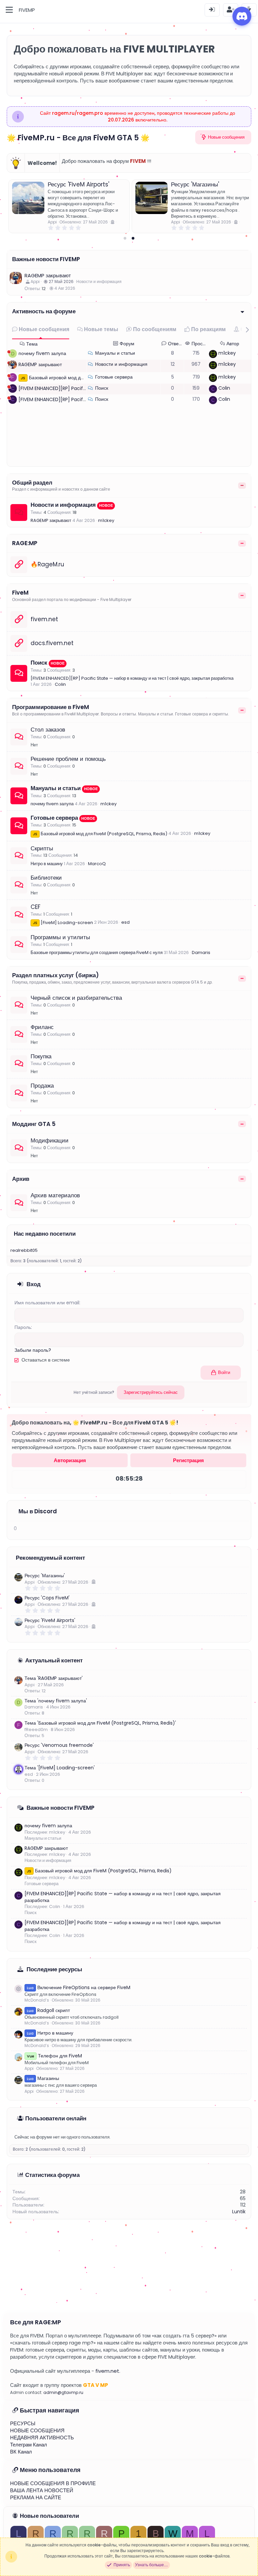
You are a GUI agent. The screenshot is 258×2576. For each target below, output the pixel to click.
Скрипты (42, 848)
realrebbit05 (24, 1250)
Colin (224, 388)
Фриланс (42, 1027)
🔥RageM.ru (47, 564)
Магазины (43, 2078)
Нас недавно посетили (45, 1234)
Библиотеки (46, 878)
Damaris (201, 952)
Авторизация (70, 1460)
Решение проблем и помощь (68, 759)
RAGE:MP (25, 543)
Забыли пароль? (33, 1350)
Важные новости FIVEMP (46, 259)
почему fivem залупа (42, 353)
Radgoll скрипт (48, 2010)
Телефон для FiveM (54, 2056)
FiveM (20, 593)
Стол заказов (48, 730)
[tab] (125, 238)
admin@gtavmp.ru (63, 2392)
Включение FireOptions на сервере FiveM (79, 1987)
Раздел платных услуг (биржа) (55, 975)
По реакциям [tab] (208, 329)
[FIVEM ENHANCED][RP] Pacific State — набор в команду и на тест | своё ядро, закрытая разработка (132, 678)
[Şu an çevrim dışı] (9, 352)
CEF (35, 907)
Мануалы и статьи (115, 353)
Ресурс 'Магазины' (195, 184)
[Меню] (9, 10)
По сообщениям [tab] (154, 329)
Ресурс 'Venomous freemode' (59, 1745)
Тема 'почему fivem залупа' (56, 1701)
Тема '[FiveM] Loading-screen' (60, 1768)
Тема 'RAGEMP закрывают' (54, 1678)
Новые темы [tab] (100, 329)
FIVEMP (27, 10)
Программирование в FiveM (51, 707)
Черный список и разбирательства (76, 998)
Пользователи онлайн (56, 2118)
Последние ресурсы (54, 1969)
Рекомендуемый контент (50, 1558)
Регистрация (188, 1460)
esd (125, 922)
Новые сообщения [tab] (43, 329)
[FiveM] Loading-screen (63, 923)
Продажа (42, 1086)
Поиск (102, 388)
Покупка (41, 1056)
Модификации (50, 1140)
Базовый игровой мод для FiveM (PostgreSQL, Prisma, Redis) (100, 834)
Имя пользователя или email (47, 1303)
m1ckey (227, 353)
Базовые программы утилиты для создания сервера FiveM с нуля (97, 952)
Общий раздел (32, 483)
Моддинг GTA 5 (34, 1124)
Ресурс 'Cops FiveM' (47, 1598)
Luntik (239, 2212)
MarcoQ (97, 864)
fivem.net (44, 619)
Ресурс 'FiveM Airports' (78, 184)
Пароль (23, 1327)
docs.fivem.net (52, 643)
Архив (21, 1179)
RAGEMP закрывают (48, 275)
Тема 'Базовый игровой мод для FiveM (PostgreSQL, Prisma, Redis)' (100, 1723)
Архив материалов (55, 1195)
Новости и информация (99, 281)
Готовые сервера (114, 377)
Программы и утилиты (60, 937)
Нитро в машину (47, 864)
